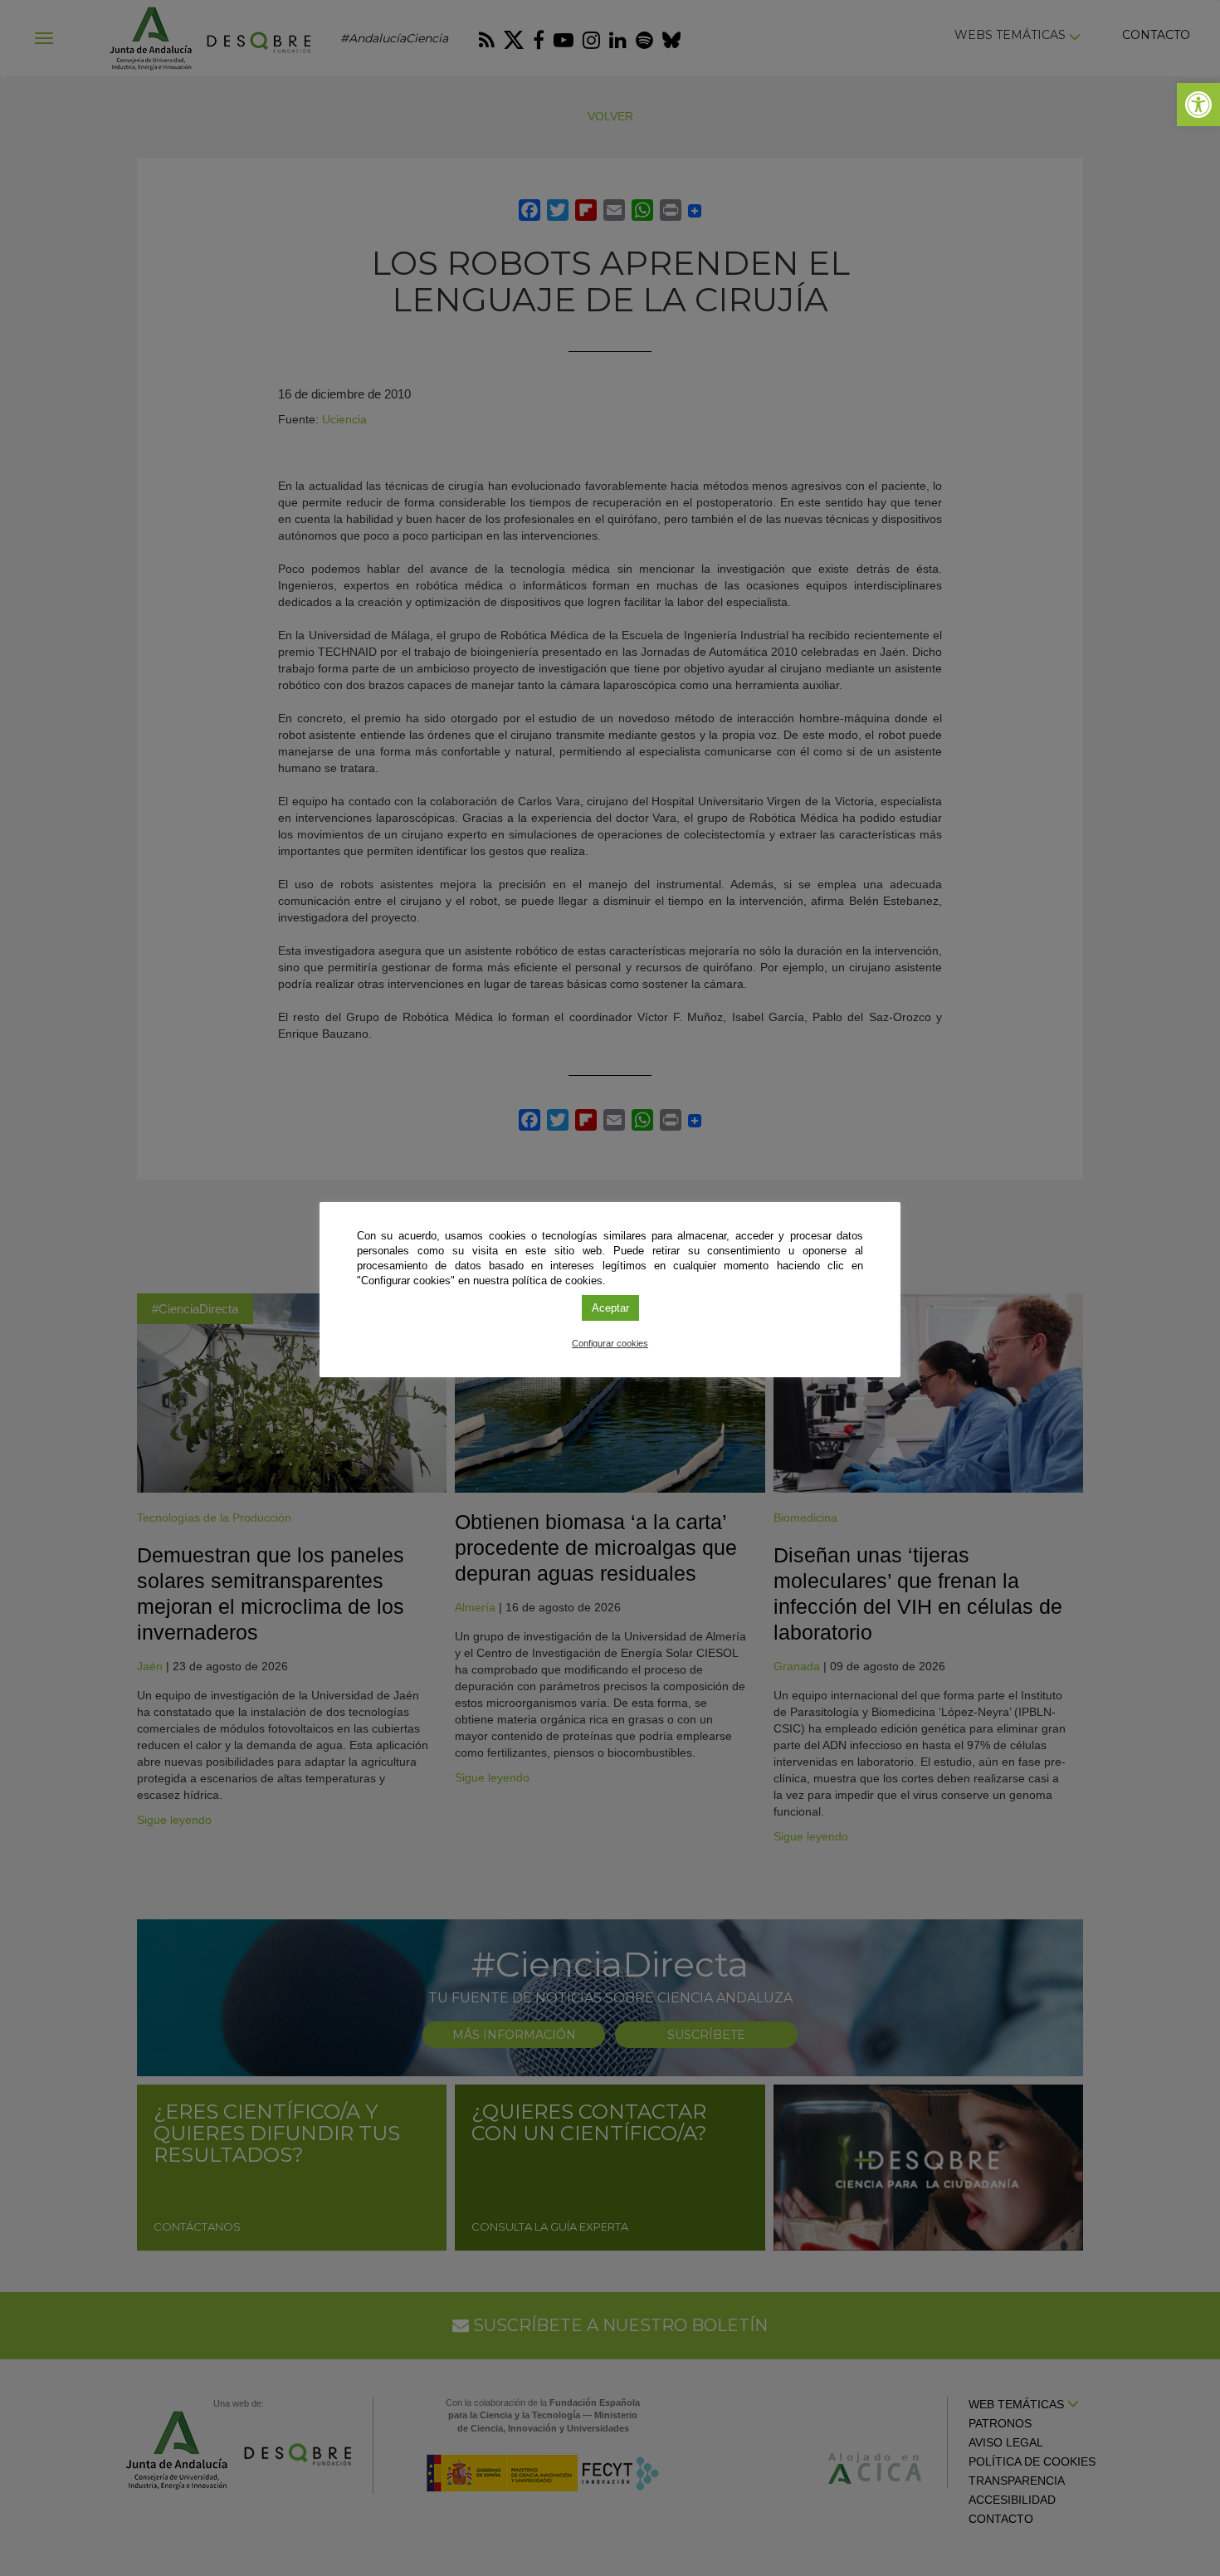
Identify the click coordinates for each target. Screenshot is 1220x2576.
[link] (1198, 105)
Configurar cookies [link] (610, 1343)
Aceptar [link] (610, 1308)
